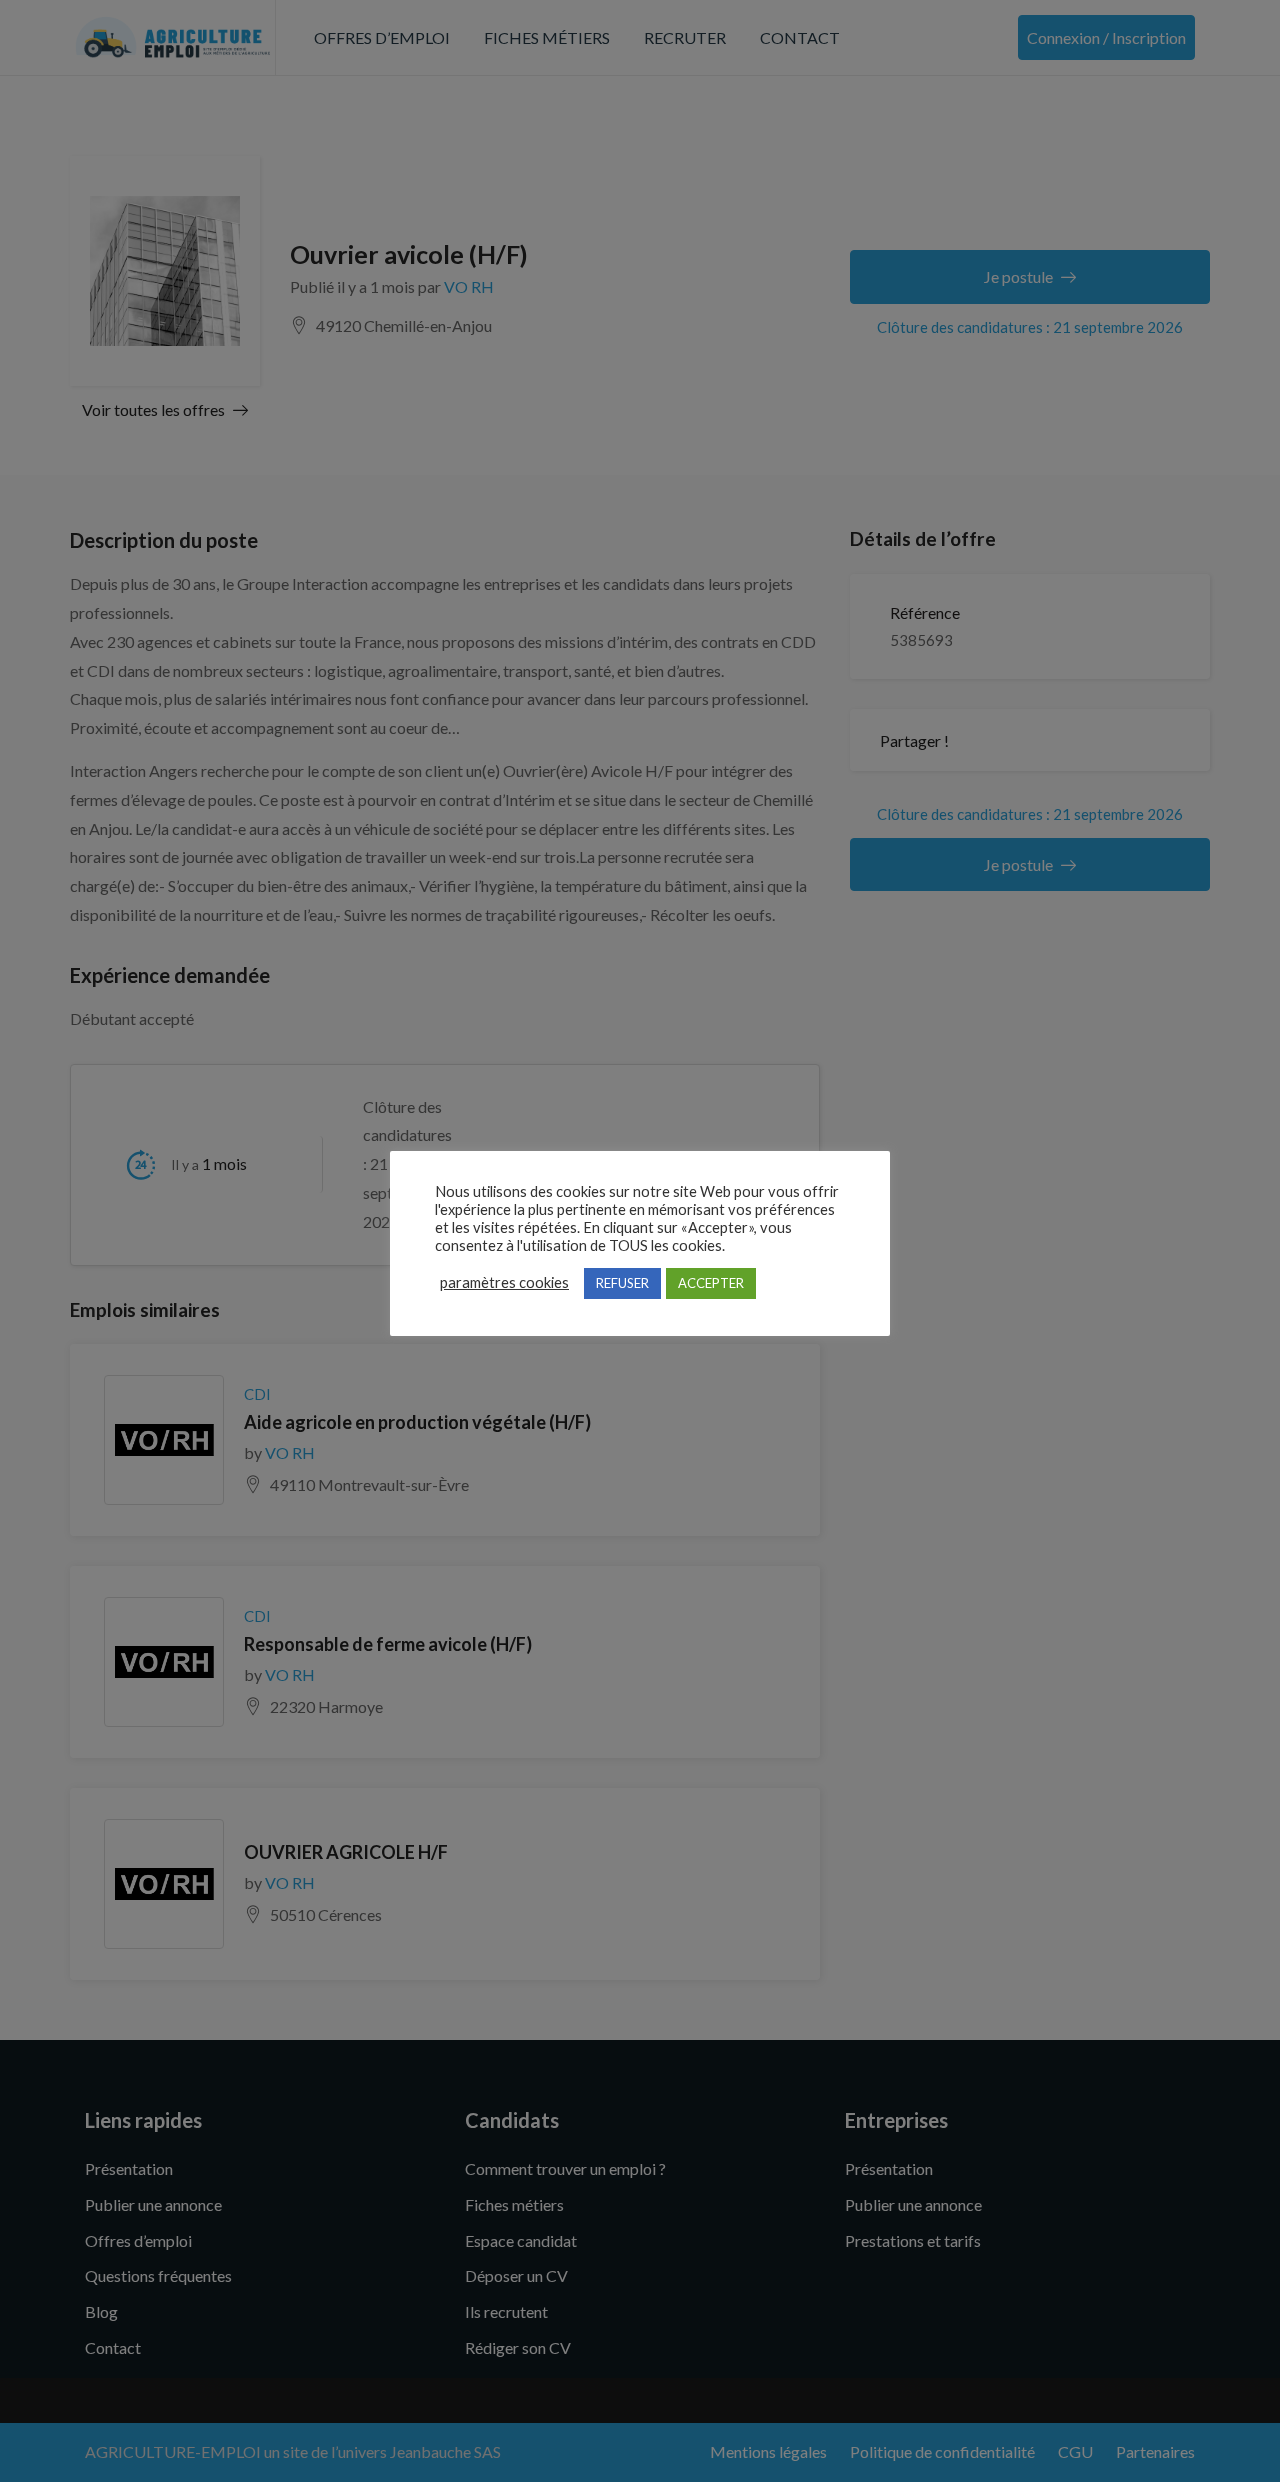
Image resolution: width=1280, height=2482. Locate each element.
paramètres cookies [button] (504, 1282)
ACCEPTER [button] (711, 1283)
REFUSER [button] (622, 1283)
